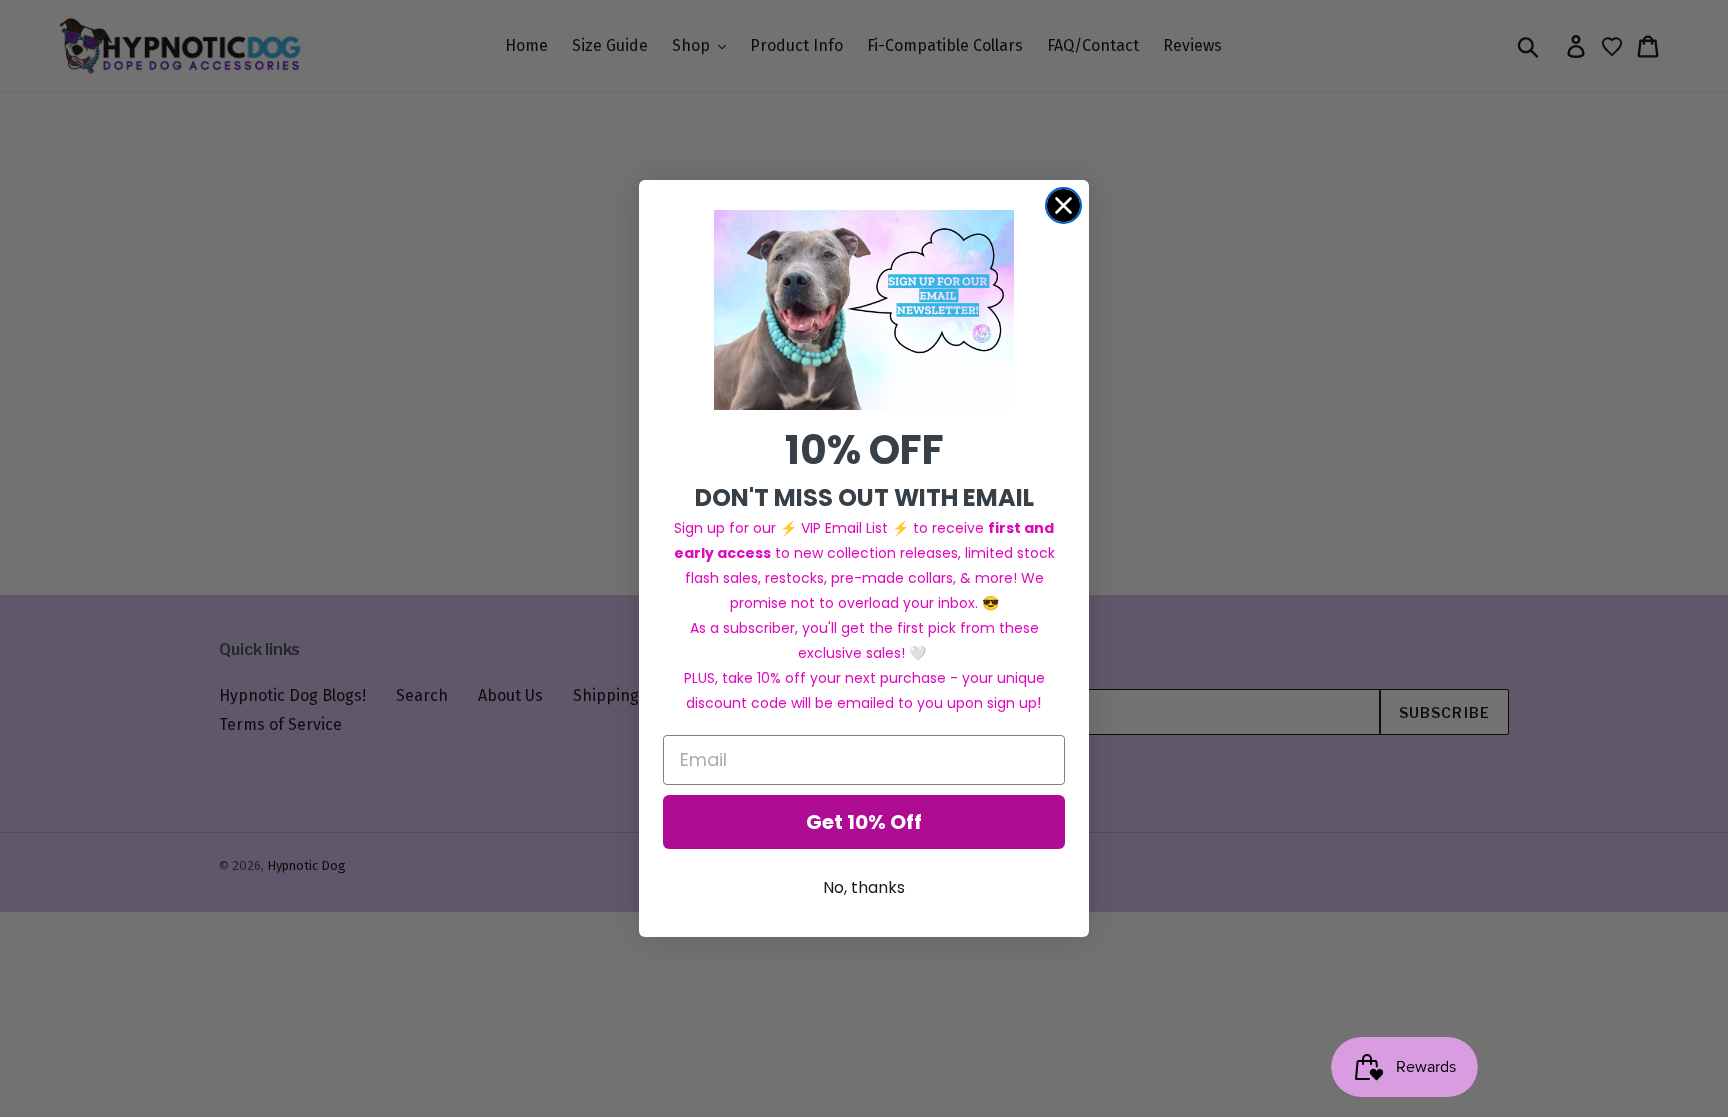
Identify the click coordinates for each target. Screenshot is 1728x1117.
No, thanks (864, 887)
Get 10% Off (864, 822)
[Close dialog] (1063, 205)
